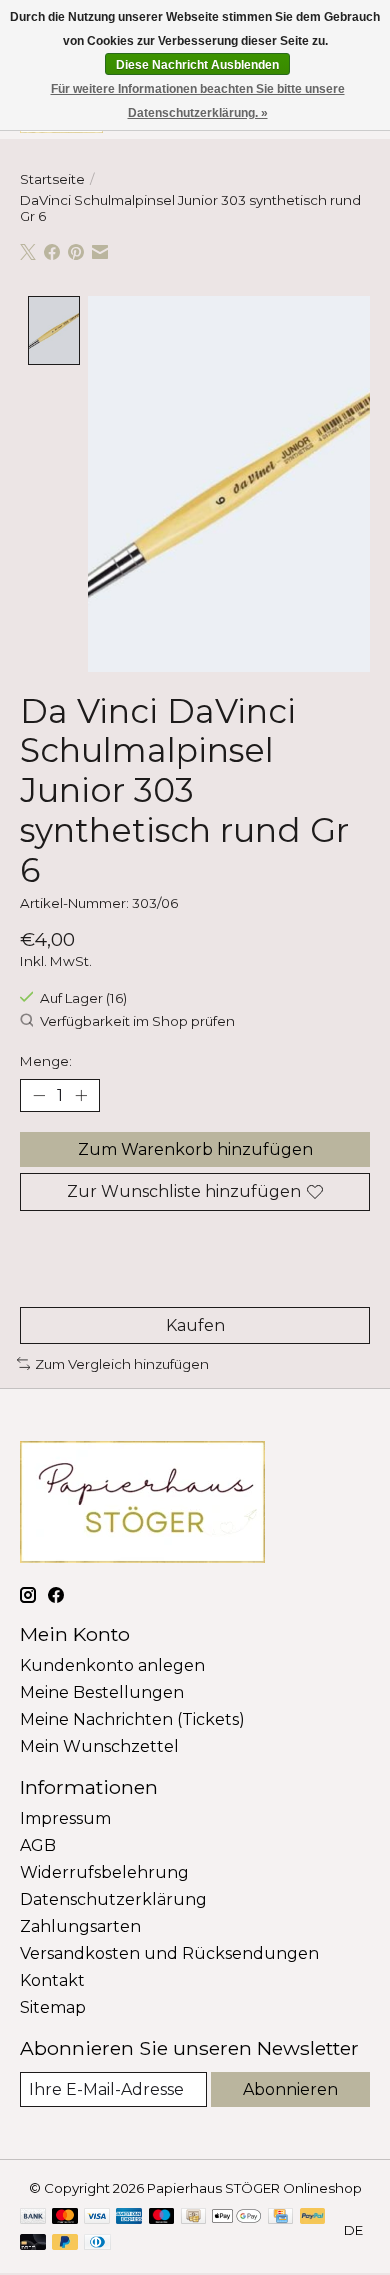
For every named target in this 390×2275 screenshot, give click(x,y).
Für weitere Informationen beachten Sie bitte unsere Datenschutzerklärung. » (198, 101)
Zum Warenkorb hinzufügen (195, 1149)
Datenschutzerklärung (113, 1899)
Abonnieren (290, 2089)
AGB (38, 1845)
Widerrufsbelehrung (104, 1872)
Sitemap (53, 2007)
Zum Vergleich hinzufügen (122, 1364)
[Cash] (193, 2217)
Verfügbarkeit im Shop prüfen (137, 1021)
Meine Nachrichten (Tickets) (132, 1719)
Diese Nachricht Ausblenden (197, 65)
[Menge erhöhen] (81, 1096)
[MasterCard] (65, 2217)
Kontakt (52, 1980)
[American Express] (129, 2217)
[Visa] (97, 2217)
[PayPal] (313, 2217)
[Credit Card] (280, 2217)
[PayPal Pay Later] (65, 2243)
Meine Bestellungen (102, 1692)
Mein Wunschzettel (99, 1746)
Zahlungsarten (80, 1926)
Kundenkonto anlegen (112, 1665)
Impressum (65, 1818)
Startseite (52, 179)
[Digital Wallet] (236, 2217)
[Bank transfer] (33, 2217)
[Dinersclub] (97, 2243)
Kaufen (195, 1325)
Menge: (46, 1061)
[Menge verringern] (39, 1096)
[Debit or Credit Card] (33, 2243)
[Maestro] (162, 2217)
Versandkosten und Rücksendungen (169, 1953)
